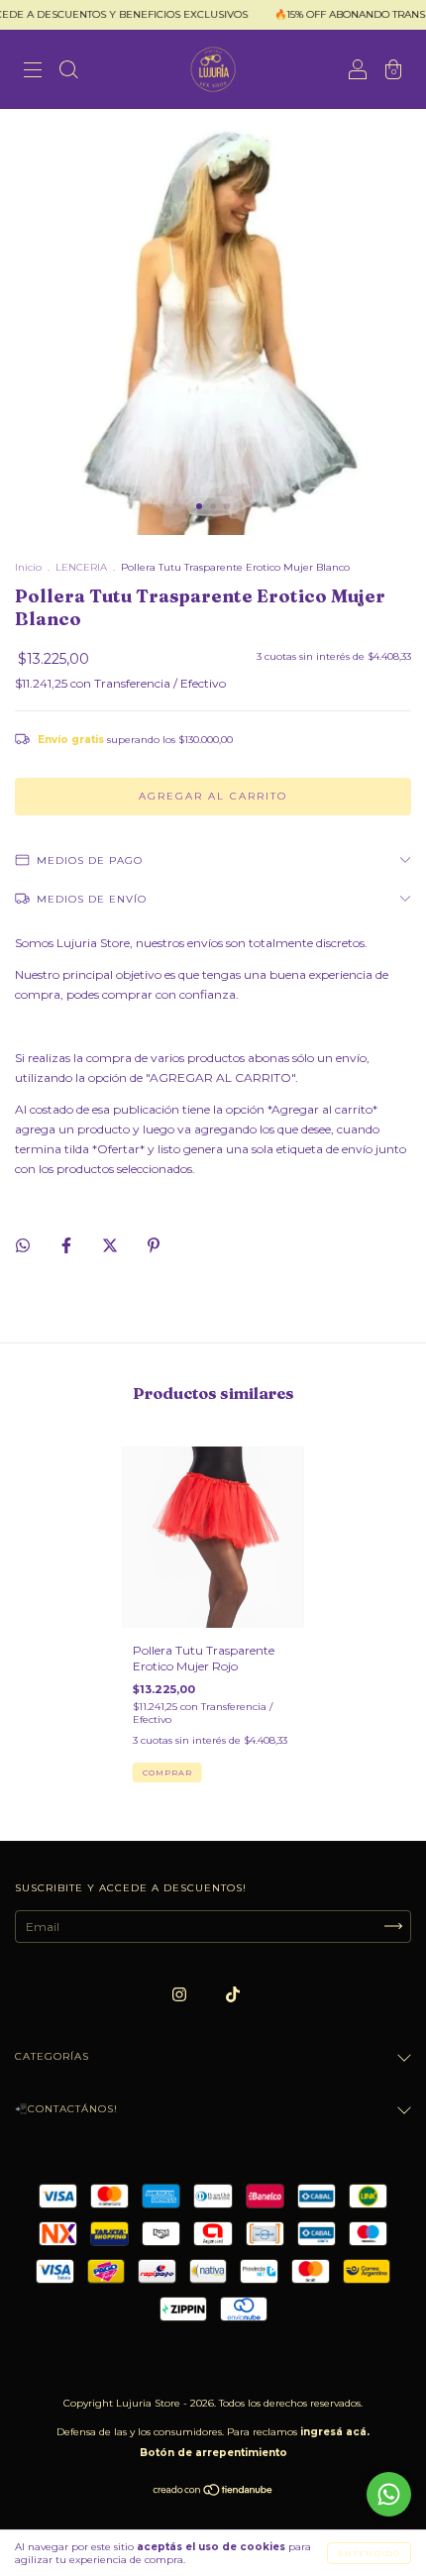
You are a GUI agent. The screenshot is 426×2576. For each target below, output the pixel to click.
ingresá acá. (335, 2432)
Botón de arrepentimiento (213, 2453)
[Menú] (33, 72)
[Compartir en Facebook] (68, 1245)
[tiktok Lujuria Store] (233, 1994)
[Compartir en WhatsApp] (23, 1245)
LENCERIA (81, 567)
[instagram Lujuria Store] (181, 1994)
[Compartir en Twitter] (111, 1245)
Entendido (369, 2553)
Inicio (28, 567)
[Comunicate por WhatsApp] (389, 2494)
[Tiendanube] (213, 2492)
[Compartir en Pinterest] (154, 1245)
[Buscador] (68, 72)
